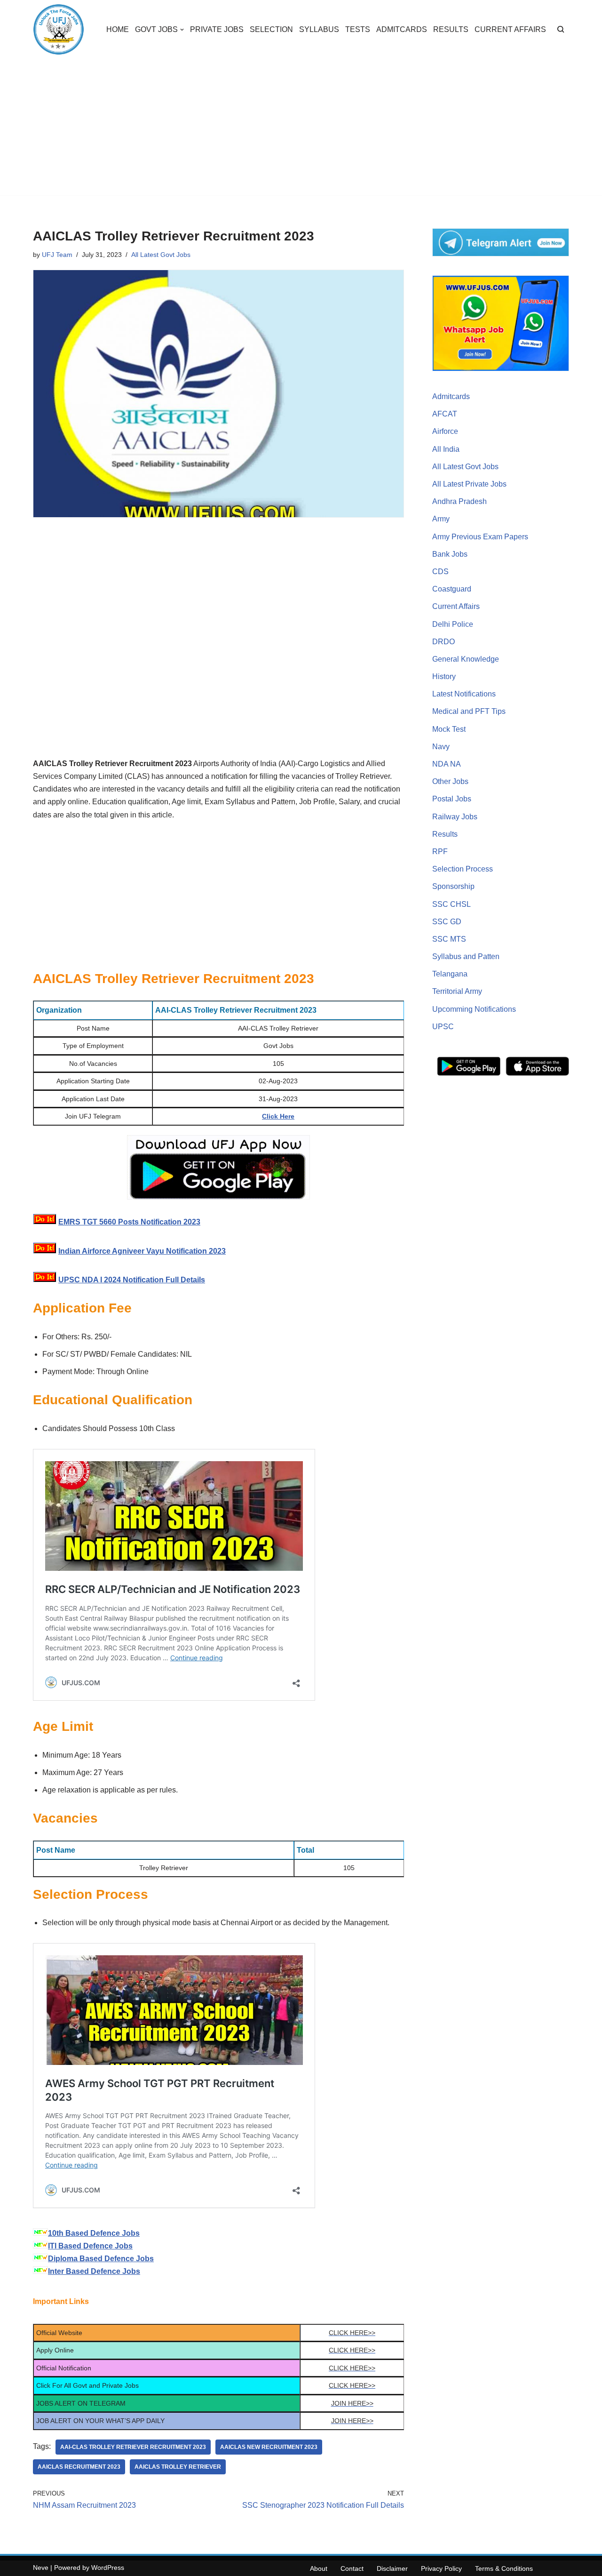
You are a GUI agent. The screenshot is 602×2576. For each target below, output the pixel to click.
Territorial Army (457, 991)
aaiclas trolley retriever (178, 2467)
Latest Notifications (464, 694)
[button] (182, 30)
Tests (358, 29)
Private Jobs (217, 29)
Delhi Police (453, 624)
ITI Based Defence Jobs (90, 2246)
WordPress (108, 2568)
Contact (352, 2568)
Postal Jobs (452, 799)
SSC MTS (449, 939)
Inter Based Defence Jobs (94, 2271)
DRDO (444, 642)
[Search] (561, 29)
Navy (441, 747)
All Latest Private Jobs (469, 484)
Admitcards (402, 29)
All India (446, 449)
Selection (271, 29)
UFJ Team (57, 255)
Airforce (445, 431)
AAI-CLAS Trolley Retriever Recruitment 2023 (133, 2447)
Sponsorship (453, 886)
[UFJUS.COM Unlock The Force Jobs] (59, 29)
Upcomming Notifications (474, 1009)
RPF (440, 852)
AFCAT (445, 414)
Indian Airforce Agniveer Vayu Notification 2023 (142, 1251)
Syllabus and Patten (466, 956)
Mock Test (449, 729)
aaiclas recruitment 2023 (79, 2467)
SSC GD (447, 922)
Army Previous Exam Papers (480, 537)
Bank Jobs (450, 554)
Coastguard (452, 589)
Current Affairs (510, 29)
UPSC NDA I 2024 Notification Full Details (132, 1280)
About (319, 2568)
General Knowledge (466, 659)
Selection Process (463, 869)
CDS (440, 572)
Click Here (278, 1116)
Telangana (450, 974)
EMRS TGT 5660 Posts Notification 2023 (129, 1222)
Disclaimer (392, 2568)
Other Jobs (450, 781)
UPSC (443, 1027)
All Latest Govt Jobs (161, 255)
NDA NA (447, 764)
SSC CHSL (451, 904)
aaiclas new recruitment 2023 (269, 2447)
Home (118, 29)
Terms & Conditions (504, 2568)
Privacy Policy (441, 2568)
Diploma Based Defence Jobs (101, 2259)
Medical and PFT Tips (469, 711)
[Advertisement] (301, 129)
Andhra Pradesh (459, 501)
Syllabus (319, 29)
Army (441, 519)
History (444, 676)
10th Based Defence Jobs (94, 2233)
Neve (41, 2568)
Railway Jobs (455, 817)
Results (451, 29)
